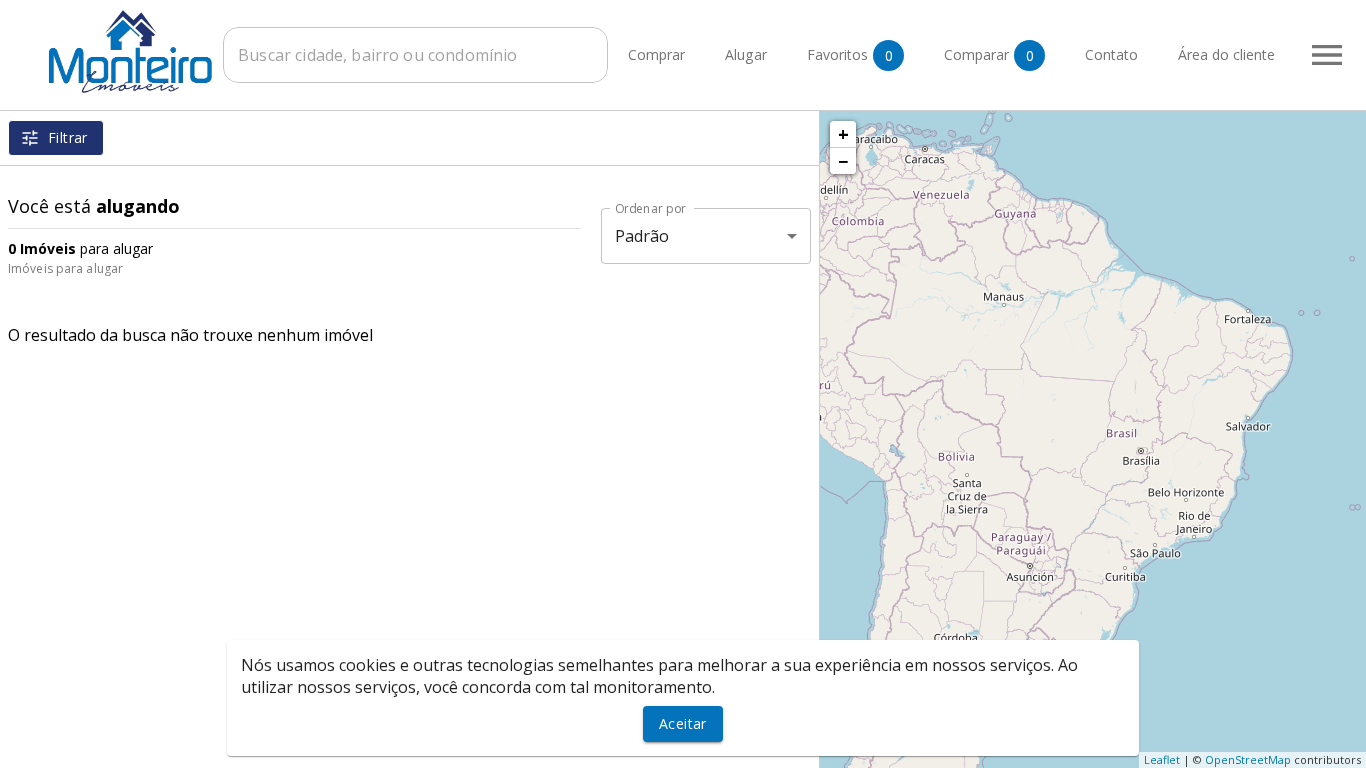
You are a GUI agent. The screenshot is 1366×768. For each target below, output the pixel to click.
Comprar (656, 55)
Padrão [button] (642, 236)
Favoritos (850, 55)
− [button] (843, 161)
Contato (1111, 55)
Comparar (989, 55)
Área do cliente (1226, 55)
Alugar (746, 55)
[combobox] (415, 55)
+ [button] (843, 134)
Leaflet (1162, 759)
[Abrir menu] (1327, 55)
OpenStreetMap (1248, 759)
